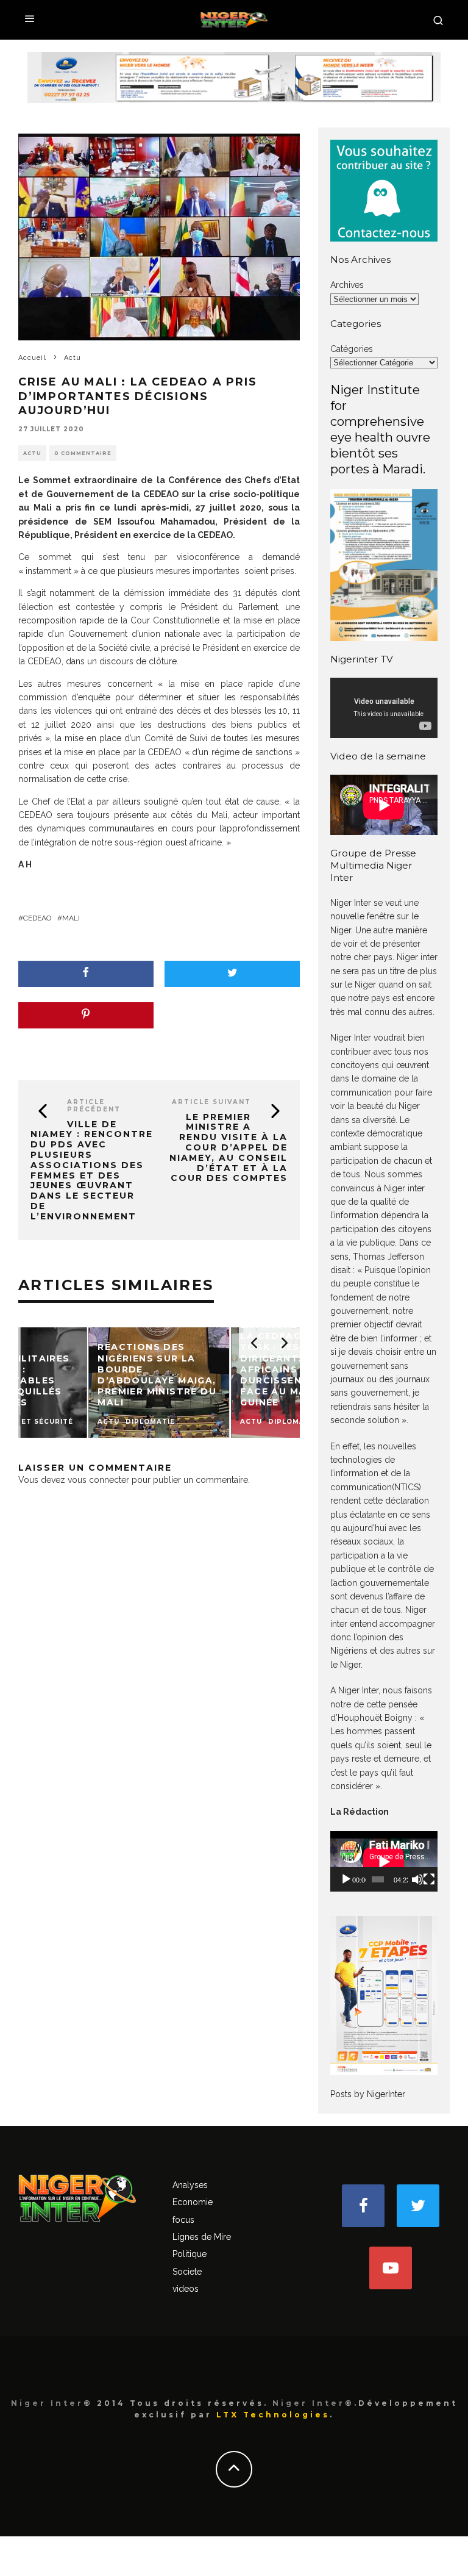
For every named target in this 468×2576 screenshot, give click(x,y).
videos (186, 2289)
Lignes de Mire (202, 2237)
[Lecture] (346, 1879)
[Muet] (417, 1879)
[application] (384, 1861)
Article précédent (94, 1106)
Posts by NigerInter (368, 2094)
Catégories (352, 349)
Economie (193, 2202)
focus (183, 2220)
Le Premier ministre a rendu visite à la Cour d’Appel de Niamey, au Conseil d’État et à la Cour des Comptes (229, 1148)
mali (71, 918)
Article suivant (211, 1102)
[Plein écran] (429, 1879)
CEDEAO (37, 918)
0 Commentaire (83, 453)
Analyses (190, 2185)
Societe (187, 2272)
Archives (347, 285)
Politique (190, 2254)
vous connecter (98, 1480)
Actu (32, 453)
